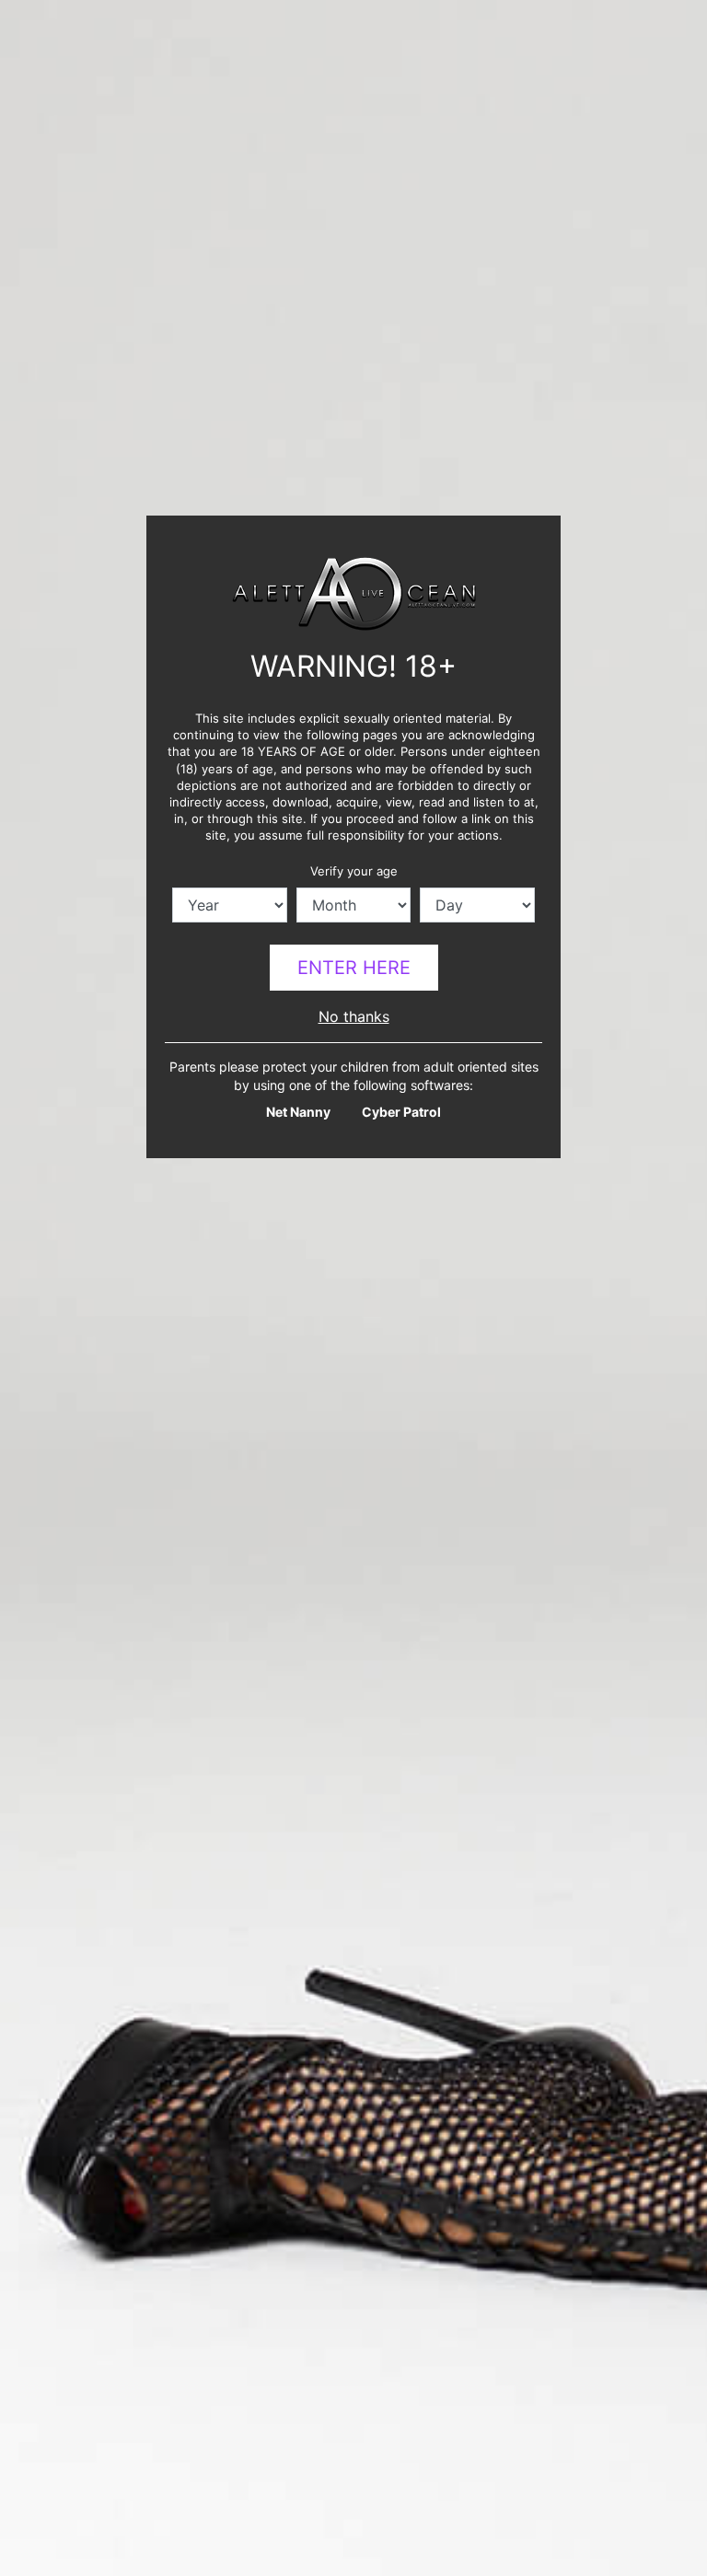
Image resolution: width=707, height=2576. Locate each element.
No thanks (354, 1016)
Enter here (354, 968)
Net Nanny (298, 1112)
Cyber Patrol (401, 1112)
